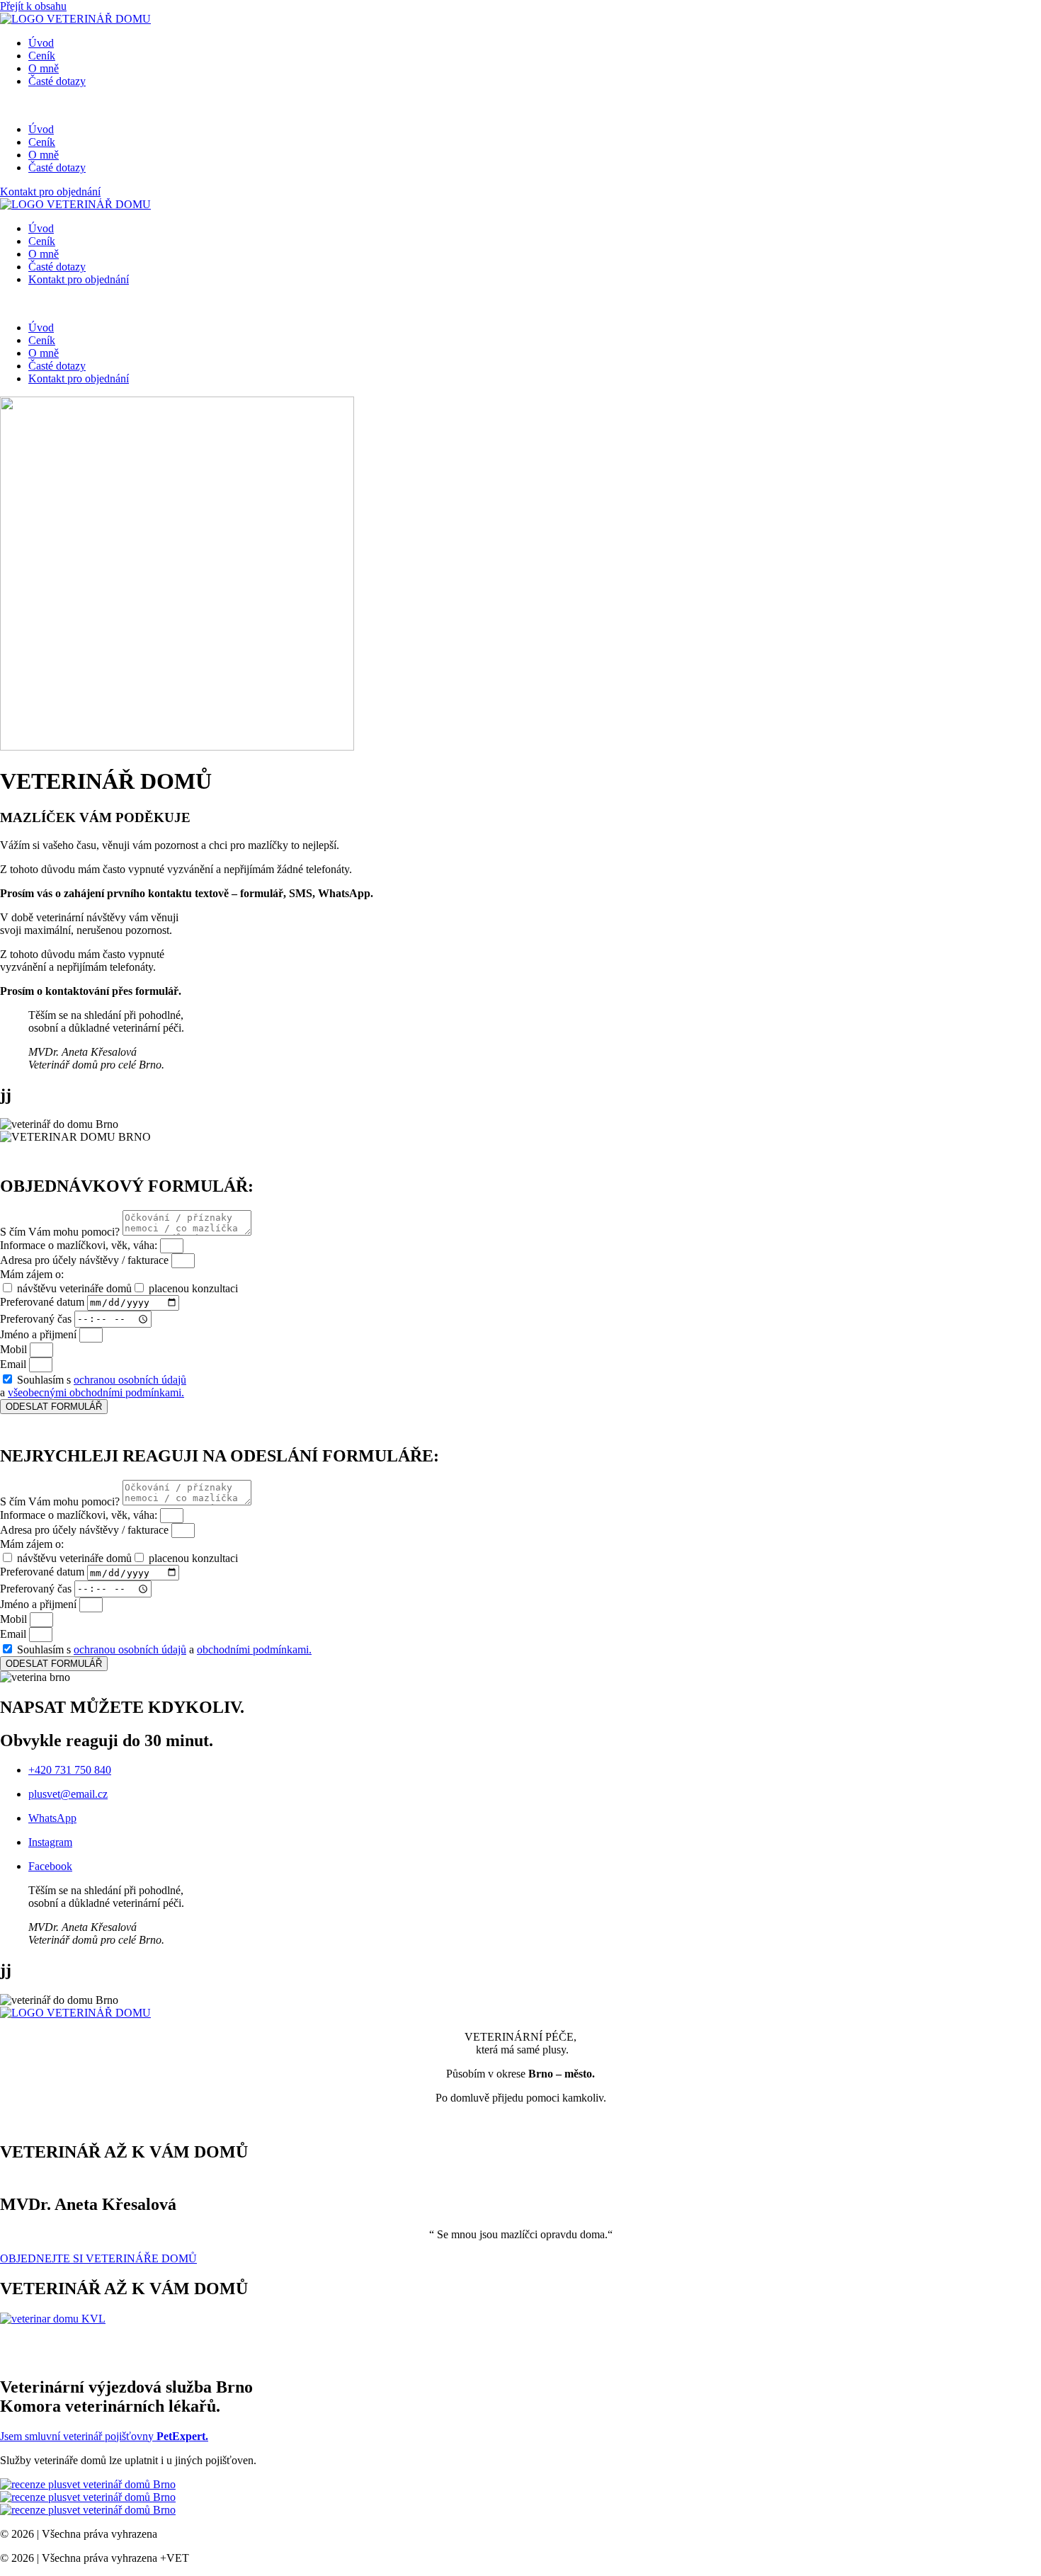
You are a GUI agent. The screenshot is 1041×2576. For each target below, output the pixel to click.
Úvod (41, 43)
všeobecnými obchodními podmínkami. (96, 1392)
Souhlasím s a (93, 1386)
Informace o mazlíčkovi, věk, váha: (80, 1245)
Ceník (42, 56)
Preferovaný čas (37, 1318)
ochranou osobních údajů (130, 1380)
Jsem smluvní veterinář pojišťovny (104, 2436)
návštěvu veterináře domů (74, 1288)
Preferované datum (44, 1302)
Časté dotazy (57, 81)
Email (15, 1364)
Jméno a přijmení (40, 1334)
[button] (520, 106)
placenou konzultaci (193, 1288)
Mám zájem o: (32, 1274)
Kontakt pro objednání (79, 279)
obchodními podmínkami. (254, 1649)
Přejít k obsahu (33, 6)
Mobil (15, 1349)
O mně (44, 68)
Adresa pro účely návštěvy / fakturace (86, 1260)
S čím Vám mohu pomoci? (61, 1232)
